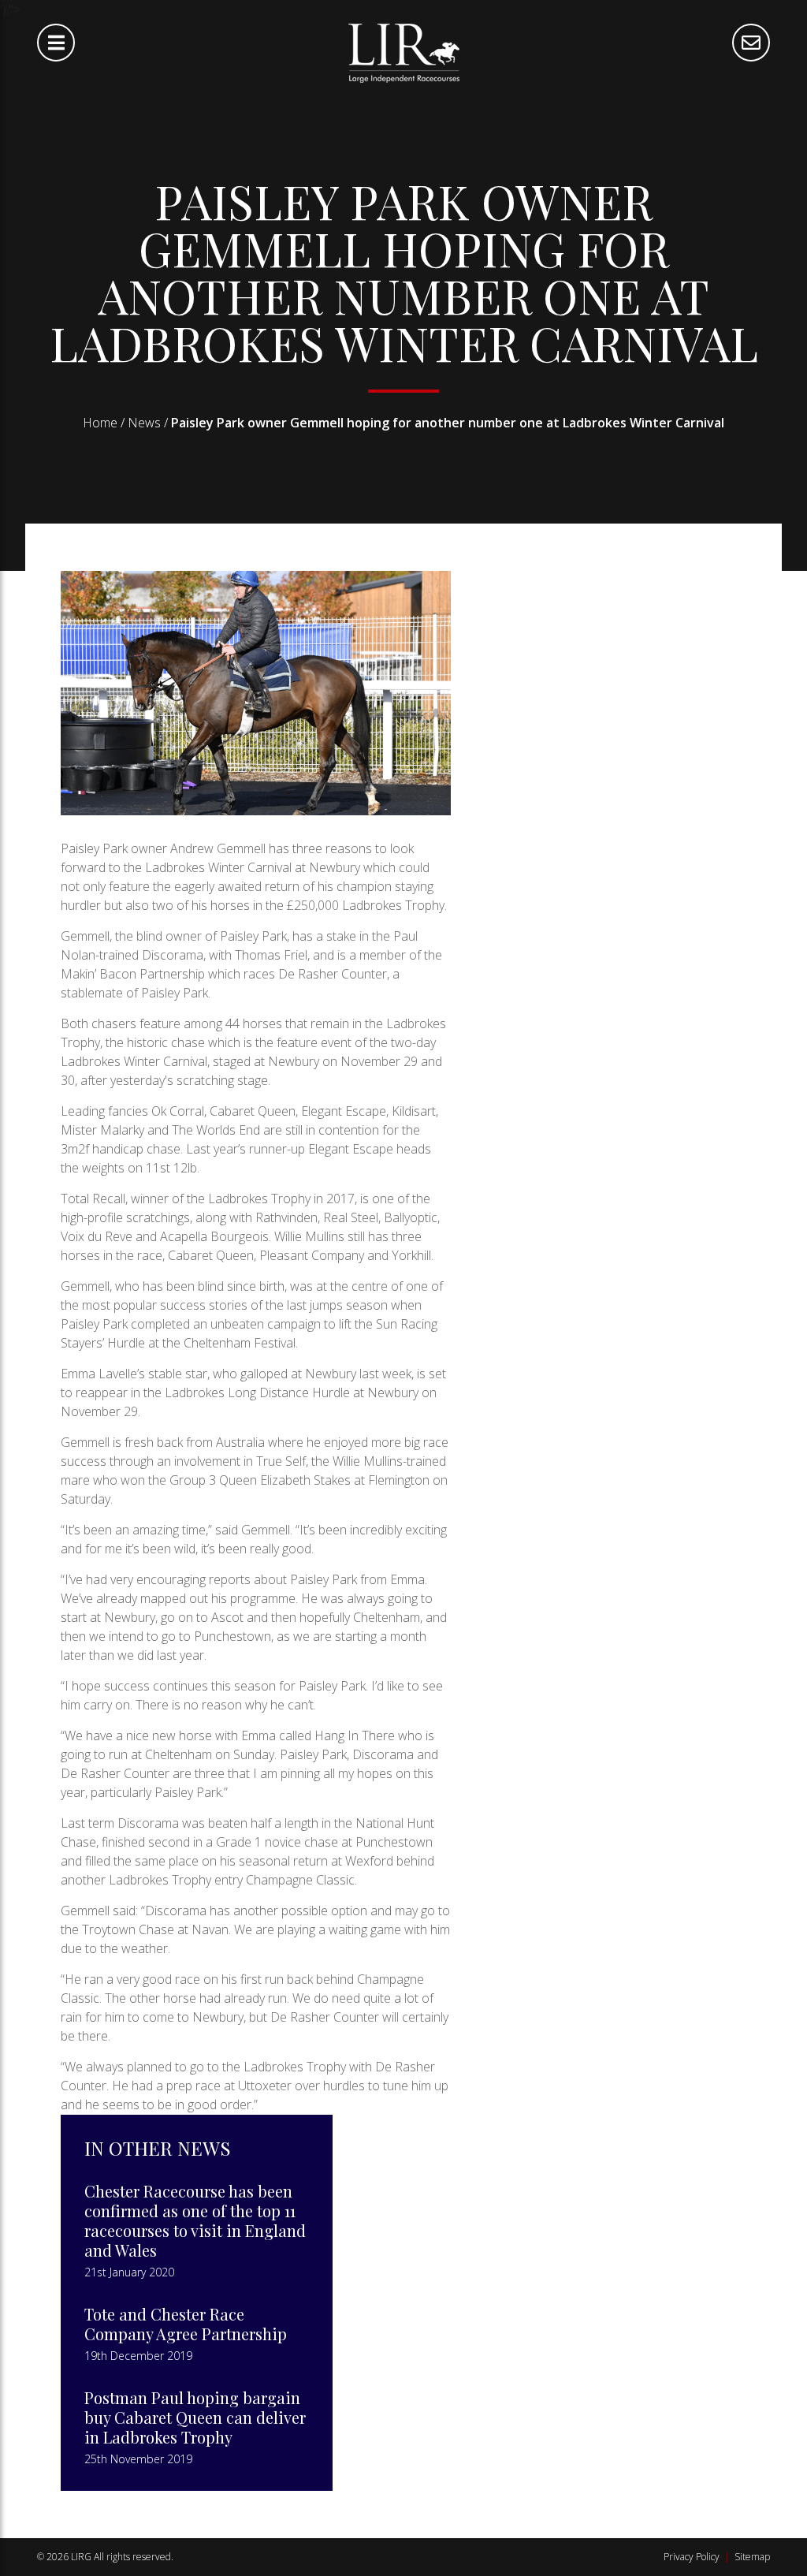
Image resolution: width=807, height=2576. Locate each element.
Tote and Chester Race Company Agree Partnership (186, 2324)
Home (100, 423)
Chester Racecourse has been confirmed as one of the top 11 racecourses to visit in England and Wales (195, 2220)
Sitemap (752, 2557)
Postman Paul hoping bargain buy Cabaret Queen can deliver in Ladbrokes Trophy (195, 2417)
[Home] (404, 52)
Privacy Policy (692, 2557)
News (144, 423)
